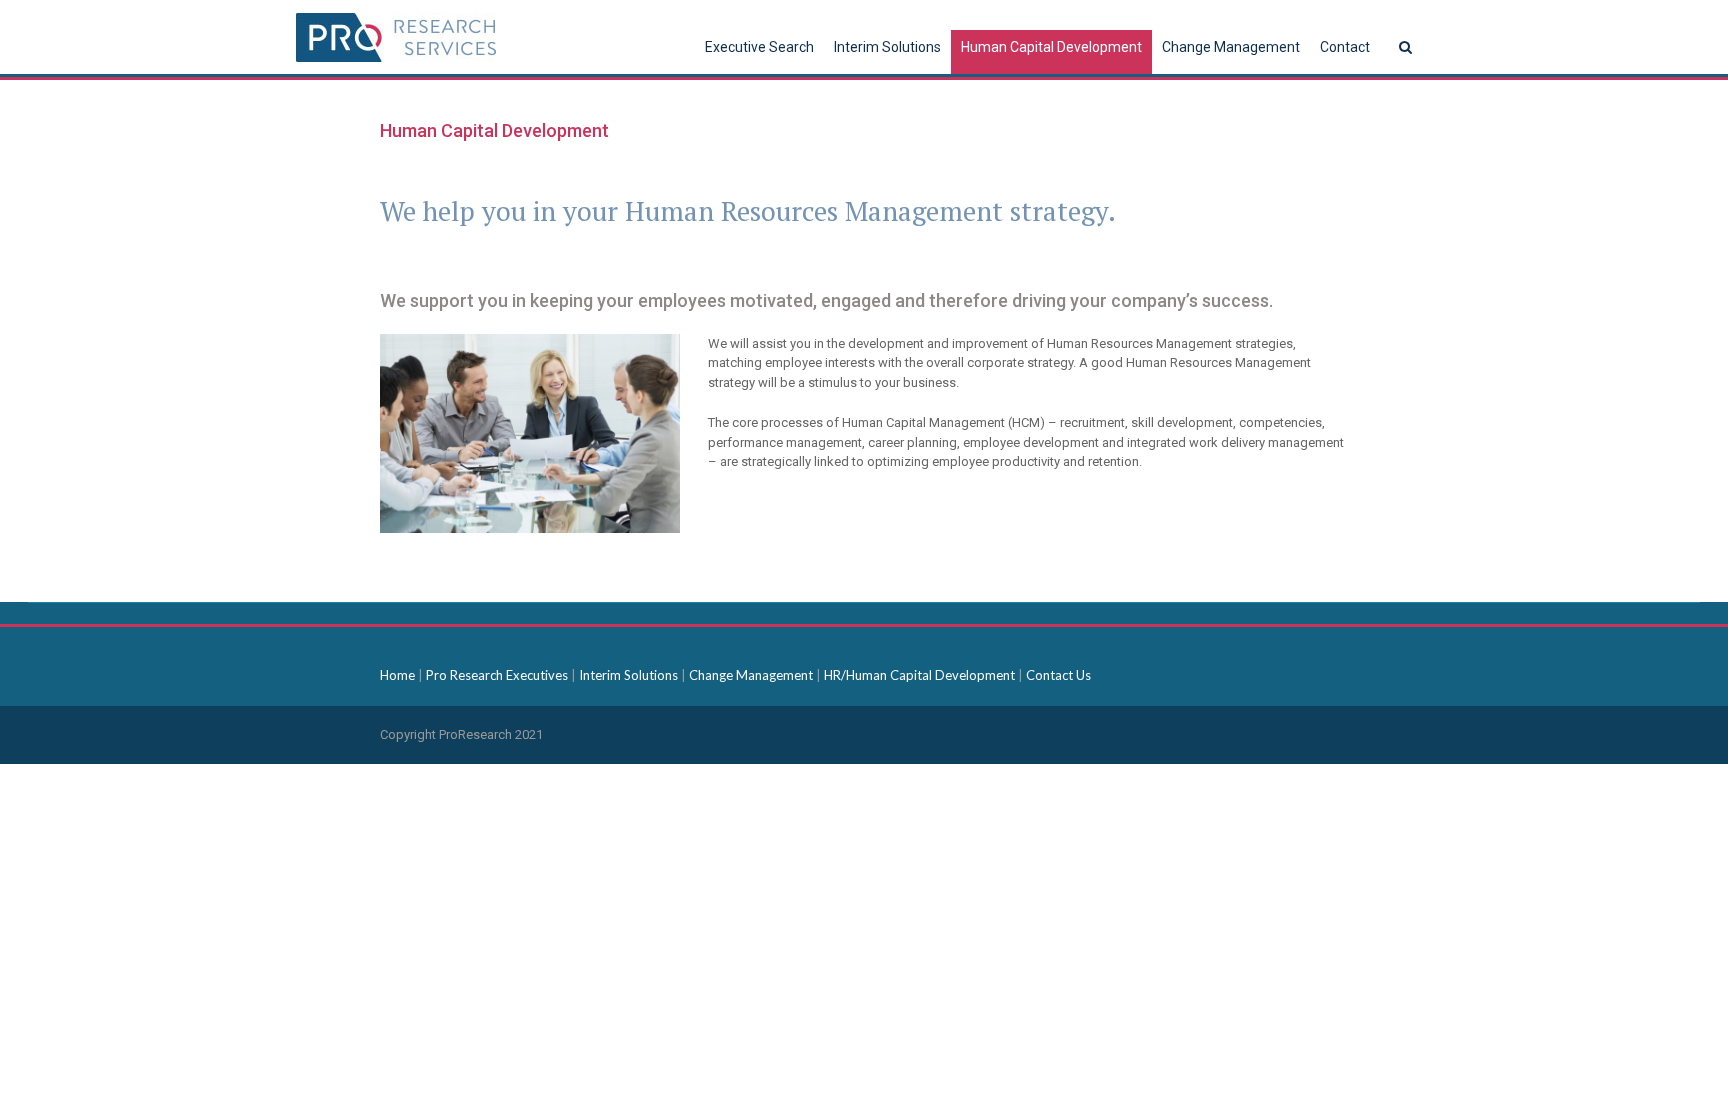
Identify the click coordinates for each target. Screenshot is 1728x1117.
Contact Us (1058, 675)
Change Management (752, 675)
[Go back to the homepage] (396, 37)
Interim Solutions (630, 675)
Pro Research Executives (498, 675)
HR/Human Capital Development (919, 675)
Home (399, 675)
